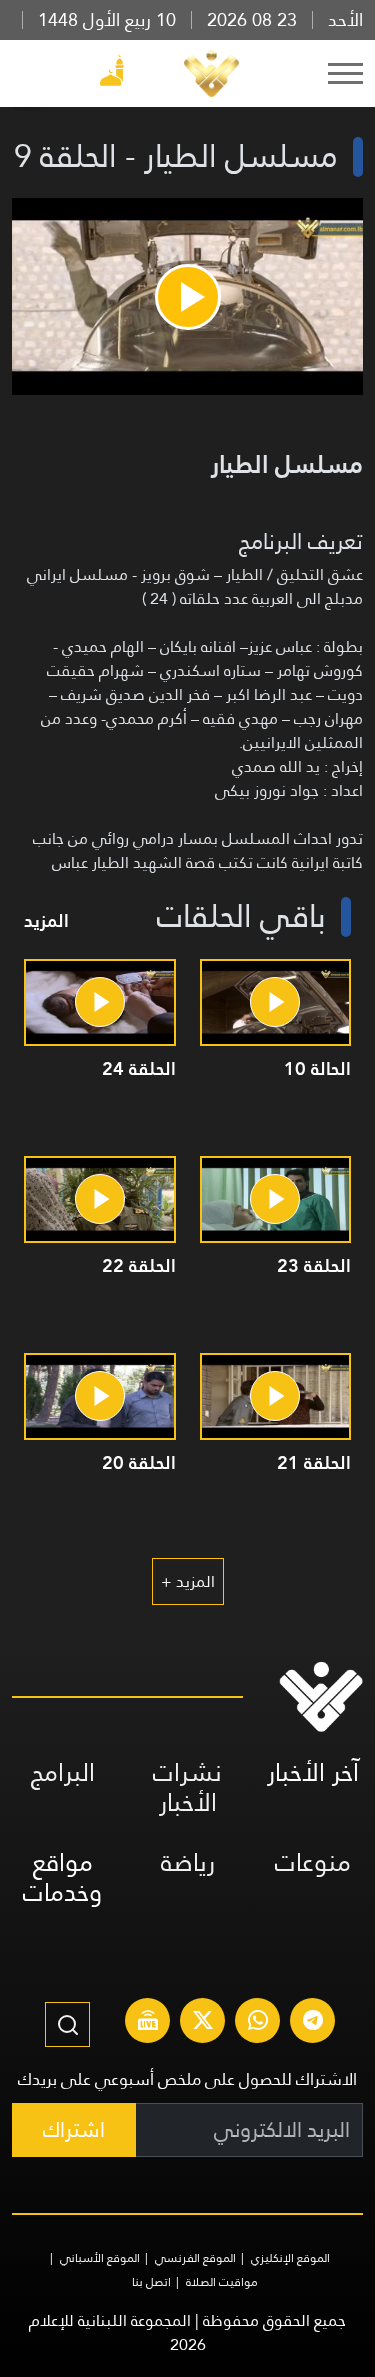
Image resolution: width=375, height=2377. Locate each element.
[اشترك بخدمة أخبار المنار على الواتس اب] (258, 2023)
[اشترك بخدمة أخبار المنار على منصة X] (203, 2023)
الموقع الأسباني (100, 2258)
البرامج (63, 1772)
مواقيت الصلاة (222, 2282)
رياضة (188, 1862)
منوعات (313, 1862)
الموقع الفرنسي (195, 2258)
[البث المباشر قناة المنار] (148, 2023)
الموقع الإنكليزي (290, 2258)
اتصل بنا (151, 2282)
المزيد (46, 920)
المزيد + (188, 1581)
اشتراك (74, 2129)
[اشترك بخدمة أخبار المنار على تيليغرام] (313, 2023)
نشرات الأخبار (187, 1787)
